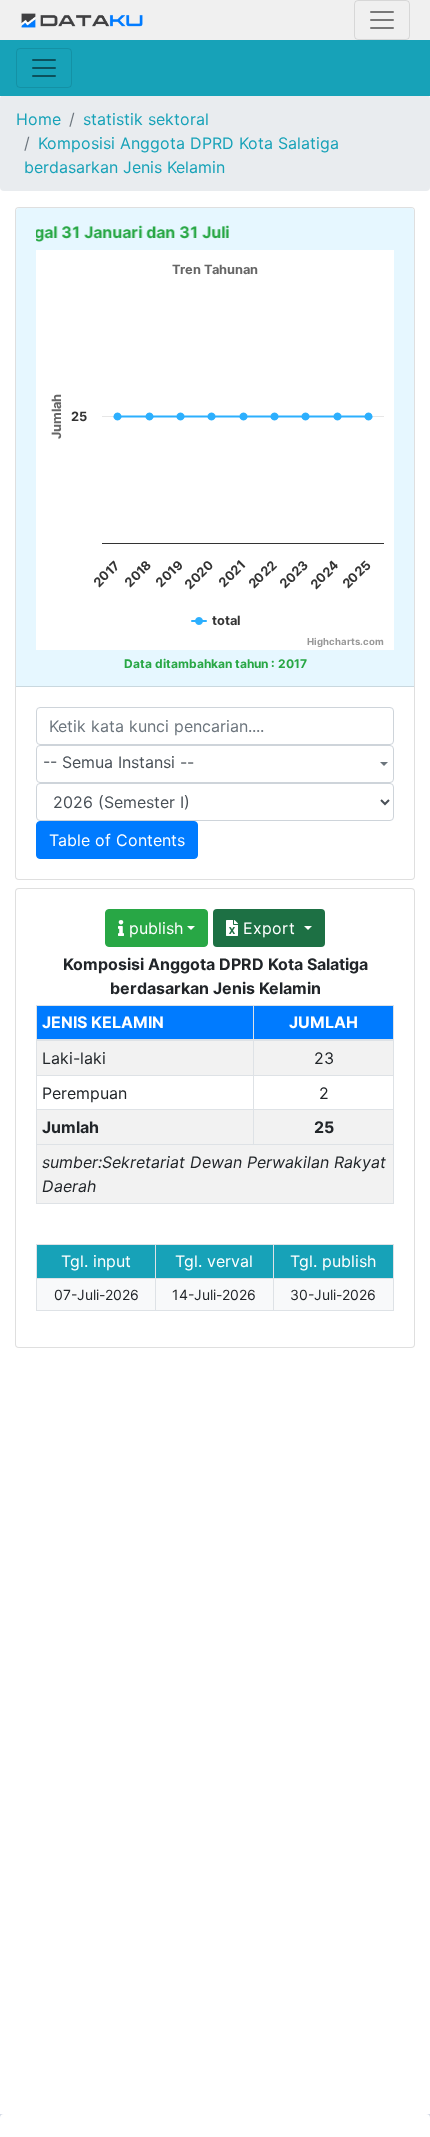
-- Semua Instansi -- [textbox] (118, 762)
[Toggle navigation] (382, 20)
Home (38, 119)
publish (153, 928)
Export (269, 928)
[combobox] (215, 764)
